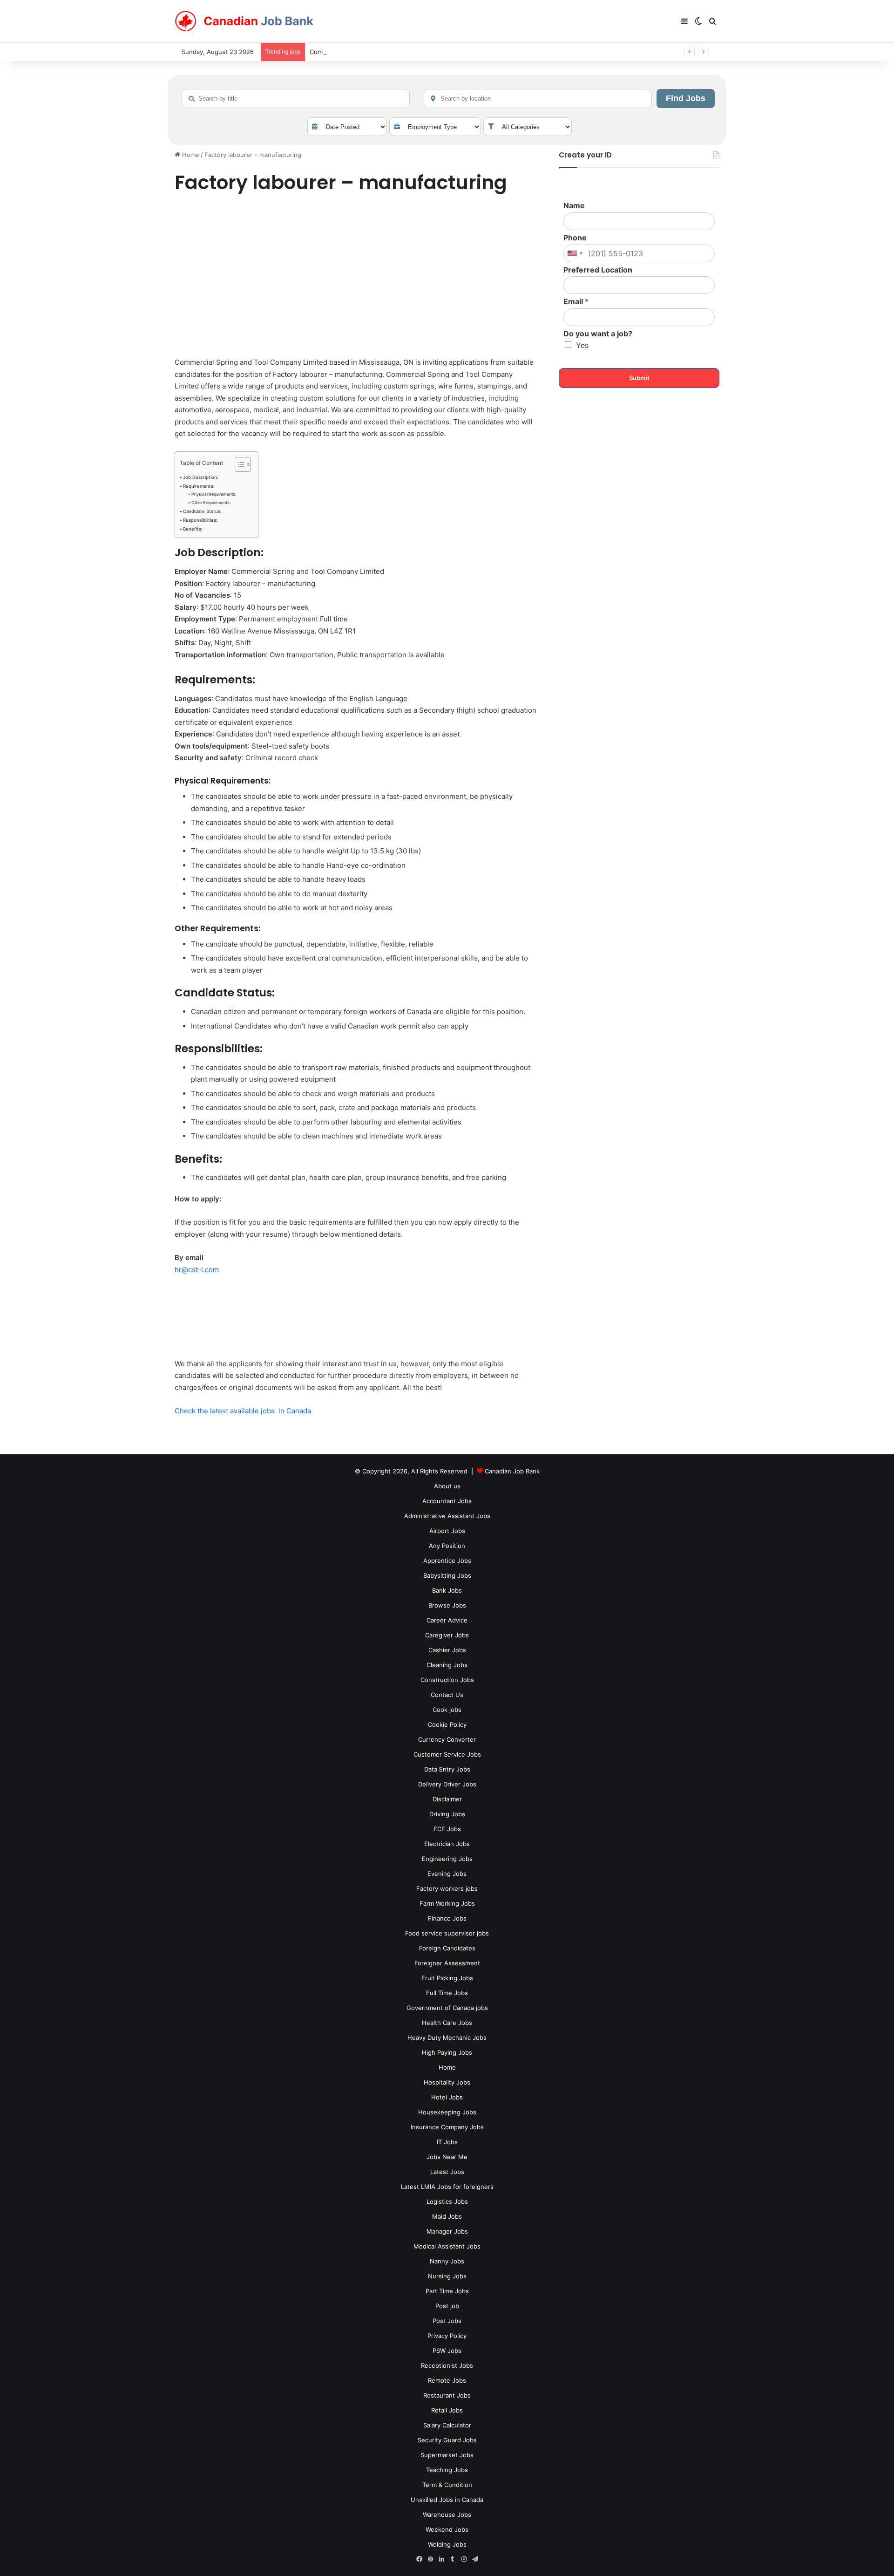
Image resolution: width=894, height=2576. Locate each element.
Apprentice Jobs (447, 1561)
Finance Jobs (447, 1918)
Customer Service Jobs (447, 1754)
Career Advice (447, 1620)
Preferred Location (598, 270)
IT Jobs (447, 2142)
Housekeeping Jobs (447, 2112)
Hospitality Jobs (447, 2082)
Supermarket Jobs (447, 2455)
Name (574, 205)
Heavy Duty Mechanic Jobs (447, 2038)
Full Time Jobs (447, 1993)
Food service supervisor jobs (447, 1933)
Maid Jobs (447, 2216)
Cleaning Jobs (447, 1665)
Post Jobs (447, 2321)
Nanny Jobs (447, 2261)
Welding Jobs (447, 2544)
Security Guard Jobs (447, 2440)
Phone (575, 238)
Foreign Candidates (447, 1948)
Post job (447, 2306)
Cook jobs (447, 1710)
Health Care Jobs (447, 2023)
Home (190, 155)
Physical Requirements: (214, 494)
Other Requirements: (211, 503)
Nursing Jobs (447, 2276)
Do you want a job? (598, 334)
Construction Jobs (447, 1680)
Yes (582, 345)
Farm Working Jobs (447, 1903)
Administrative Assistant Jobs (447, 1516)
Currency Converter (447, 1739)
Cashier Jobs (447, 1650)
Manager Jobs (447, 2231)
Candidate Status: (202, 511)
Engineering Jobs (447, 1859)
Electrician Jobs (447, 1844)
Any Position (447, 1546)
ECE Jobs (447, 1829)
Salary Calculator (447, 2425)
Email (576, 301)
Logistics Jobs (447, 2201)
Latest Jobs (447, 2172)
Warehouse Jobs (447, 2515)
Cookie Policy (447, 1724)
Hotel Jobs (447, 2097)
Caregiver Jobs (447, 1635)
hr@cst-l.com (197, 1270)
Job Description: (201, 477)
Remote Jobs (447, 2380)
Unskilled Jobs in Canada (447, 2500)
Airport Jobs (447, 1531)
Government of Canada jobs (447, 2008)
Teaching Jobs (447, 2470)
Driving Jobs (447, 1814)
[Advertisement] (356, 277)
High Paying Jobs (447, 2052)
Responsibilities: (200, 520)
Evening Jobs (447, 1874)
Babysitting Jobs (447, 1575)
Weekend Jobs (447, 2529)
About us (447, 1486)
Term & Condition (447, 2485)
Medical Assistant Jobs (447, 2246)
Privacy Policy (447, 2336)
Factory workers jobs (447, 1888)
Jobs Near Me (447, 2157)
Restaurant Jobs (447, 2395)
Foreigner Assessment (447, 1963)
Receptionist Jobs (447, 2365)
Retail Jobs (447, 2410)
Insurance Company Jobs (447, 2127)
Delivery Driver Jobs (447, 1784)
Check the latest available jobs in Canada (243, 1411)
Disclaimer (447, 1799)
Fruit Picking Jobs (447, 1978)
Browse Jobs (447, 1605)
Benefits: (193, 529)
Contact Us (447, 1695)
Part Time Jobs (447, 2291)
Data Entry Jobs (447, 1769)
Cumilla (320, 52)
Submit (639, 378)
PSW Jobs (447, 2351)
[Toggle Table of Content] (238, 464)
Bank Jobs (447, 1590)
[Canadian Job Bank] (244, 21)
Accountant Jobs (447, 1501)
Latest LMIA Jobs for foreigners (447, 2187)
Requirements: (199, 486)
